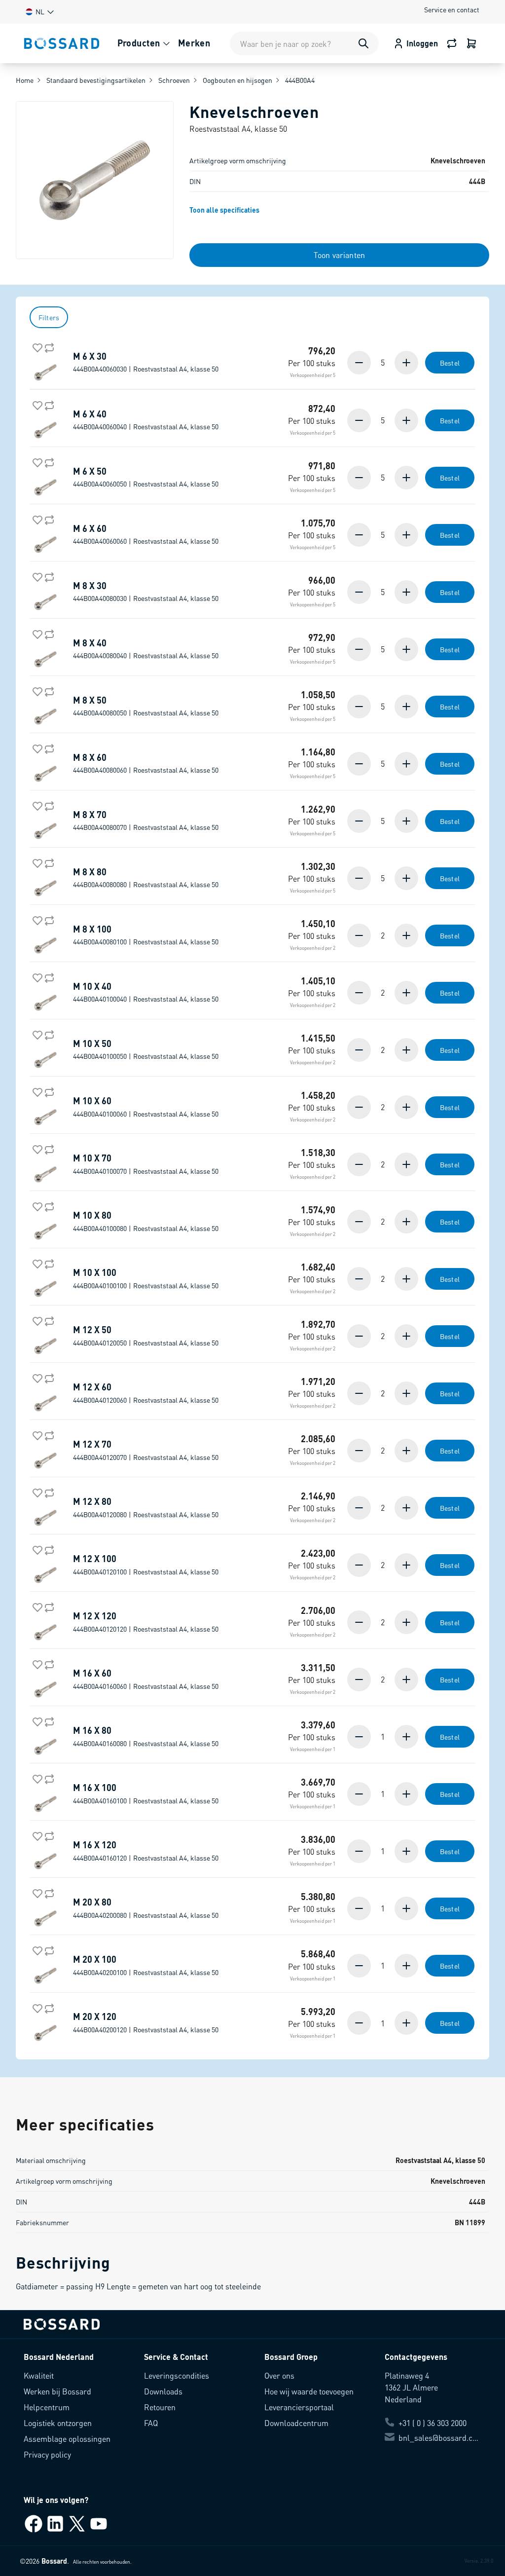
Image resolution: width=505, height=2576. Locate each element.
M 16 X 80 (146, 1736)
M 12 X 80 (146, 1507)
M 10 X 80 (146, 1221)
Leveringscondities (177, 2375)
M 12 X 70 (146, 1450)
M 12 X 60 (146, 1393)
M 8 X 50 (146, 706)
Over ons (279, 2375)
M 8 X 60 (146, 763)
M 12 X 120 (146, 1622)
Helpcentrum (47, 2407)
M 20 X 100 (146, 1965)
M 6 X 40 (146, 420)
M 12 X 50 (146, 1336)
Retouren (160, 2407)
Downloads (163, 2391)
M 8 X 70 (146, 821)
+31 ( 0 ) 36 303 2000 (433, 2423)
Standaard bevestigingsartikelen (96, 80)
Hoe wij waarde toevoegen (309, 2391)
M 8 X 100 (146, 935)
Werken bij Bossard (57, 2391)
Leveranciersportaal (299, 2407)
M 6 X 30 (146, 362)
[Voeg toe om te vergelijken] (47, 346)
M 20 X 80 (146, 1908)
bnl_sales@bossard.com (440, 2438)
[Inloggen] (471, 43)
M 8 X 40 (146, 649)
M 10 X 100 (146, 1278)
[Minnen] (360, 363)
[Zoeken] (363, 43)
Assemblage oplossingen (67, 2439)
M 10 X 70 (146, 1164)
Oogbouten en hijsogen (237, 80)
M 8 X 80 (146, 878)
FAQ (151, 2423)
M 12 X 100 (146, 1565)
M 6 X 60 (146, 534)
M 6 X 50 (146, 477)
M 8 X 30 (146, 592)
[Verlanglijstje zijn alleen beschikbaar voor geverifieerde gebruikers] (36, 346)
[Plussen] (405, 363)
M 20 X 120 (146, 2022)
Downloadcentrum (296, 2423)
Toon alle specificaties (224, 210)
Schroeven (174, 80)
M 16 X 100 (146, 1793)
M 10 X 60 (146, 1107)
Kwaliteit (39, 2375)
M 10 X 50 (146, 1049)
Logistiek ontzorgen (58, 2423)
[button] (39, 12)
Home (25, 80)
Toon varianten (339, 255)
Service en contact (452, 9)
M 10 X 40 (146, 992)
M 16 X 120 (146, 1851)
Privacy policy (47, 2454)
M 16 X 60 (146, 1679)
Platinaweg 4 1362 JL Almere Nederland (411, 2387)
